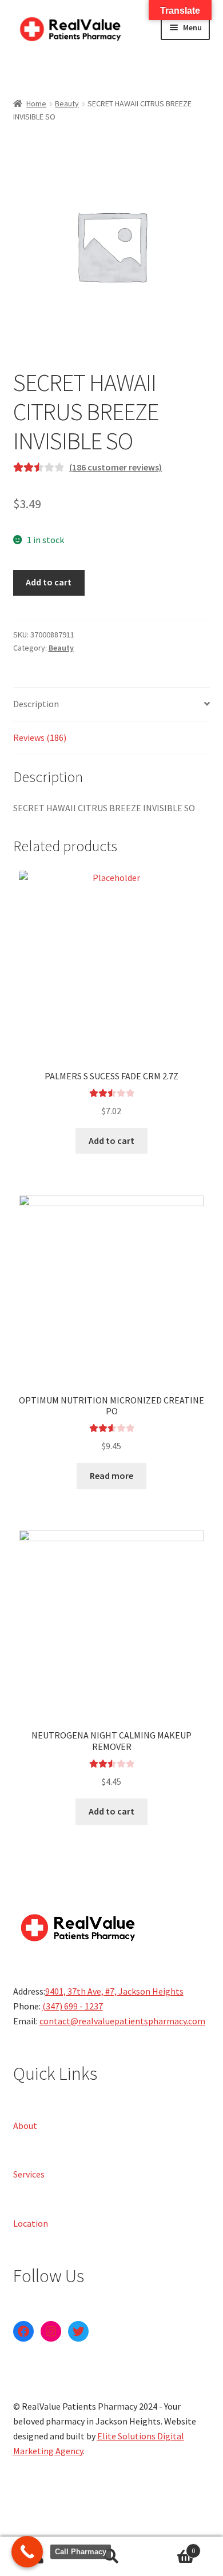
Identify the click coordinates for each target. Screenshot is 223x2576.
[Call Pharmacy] (27, 2552)
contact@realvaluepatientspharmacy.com (122, 2021)
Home (36, 103)
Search (111, 2557)
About (25, 2125)
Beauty (67, 103)
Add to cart (49, 582)
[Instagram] (51, 2331)
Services (29, 2174)
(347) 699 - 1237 (73, 2006)
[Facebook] (23, 2331)
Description (36, 704)
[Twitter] (78, 2331)
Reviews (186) (40, 737)
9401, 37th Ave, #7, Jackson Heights (114, 1991)
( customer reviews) (116, 467)
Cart (172, 2547)
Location (31, 2223)
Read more (111, 1476)
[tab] (112, 705)
